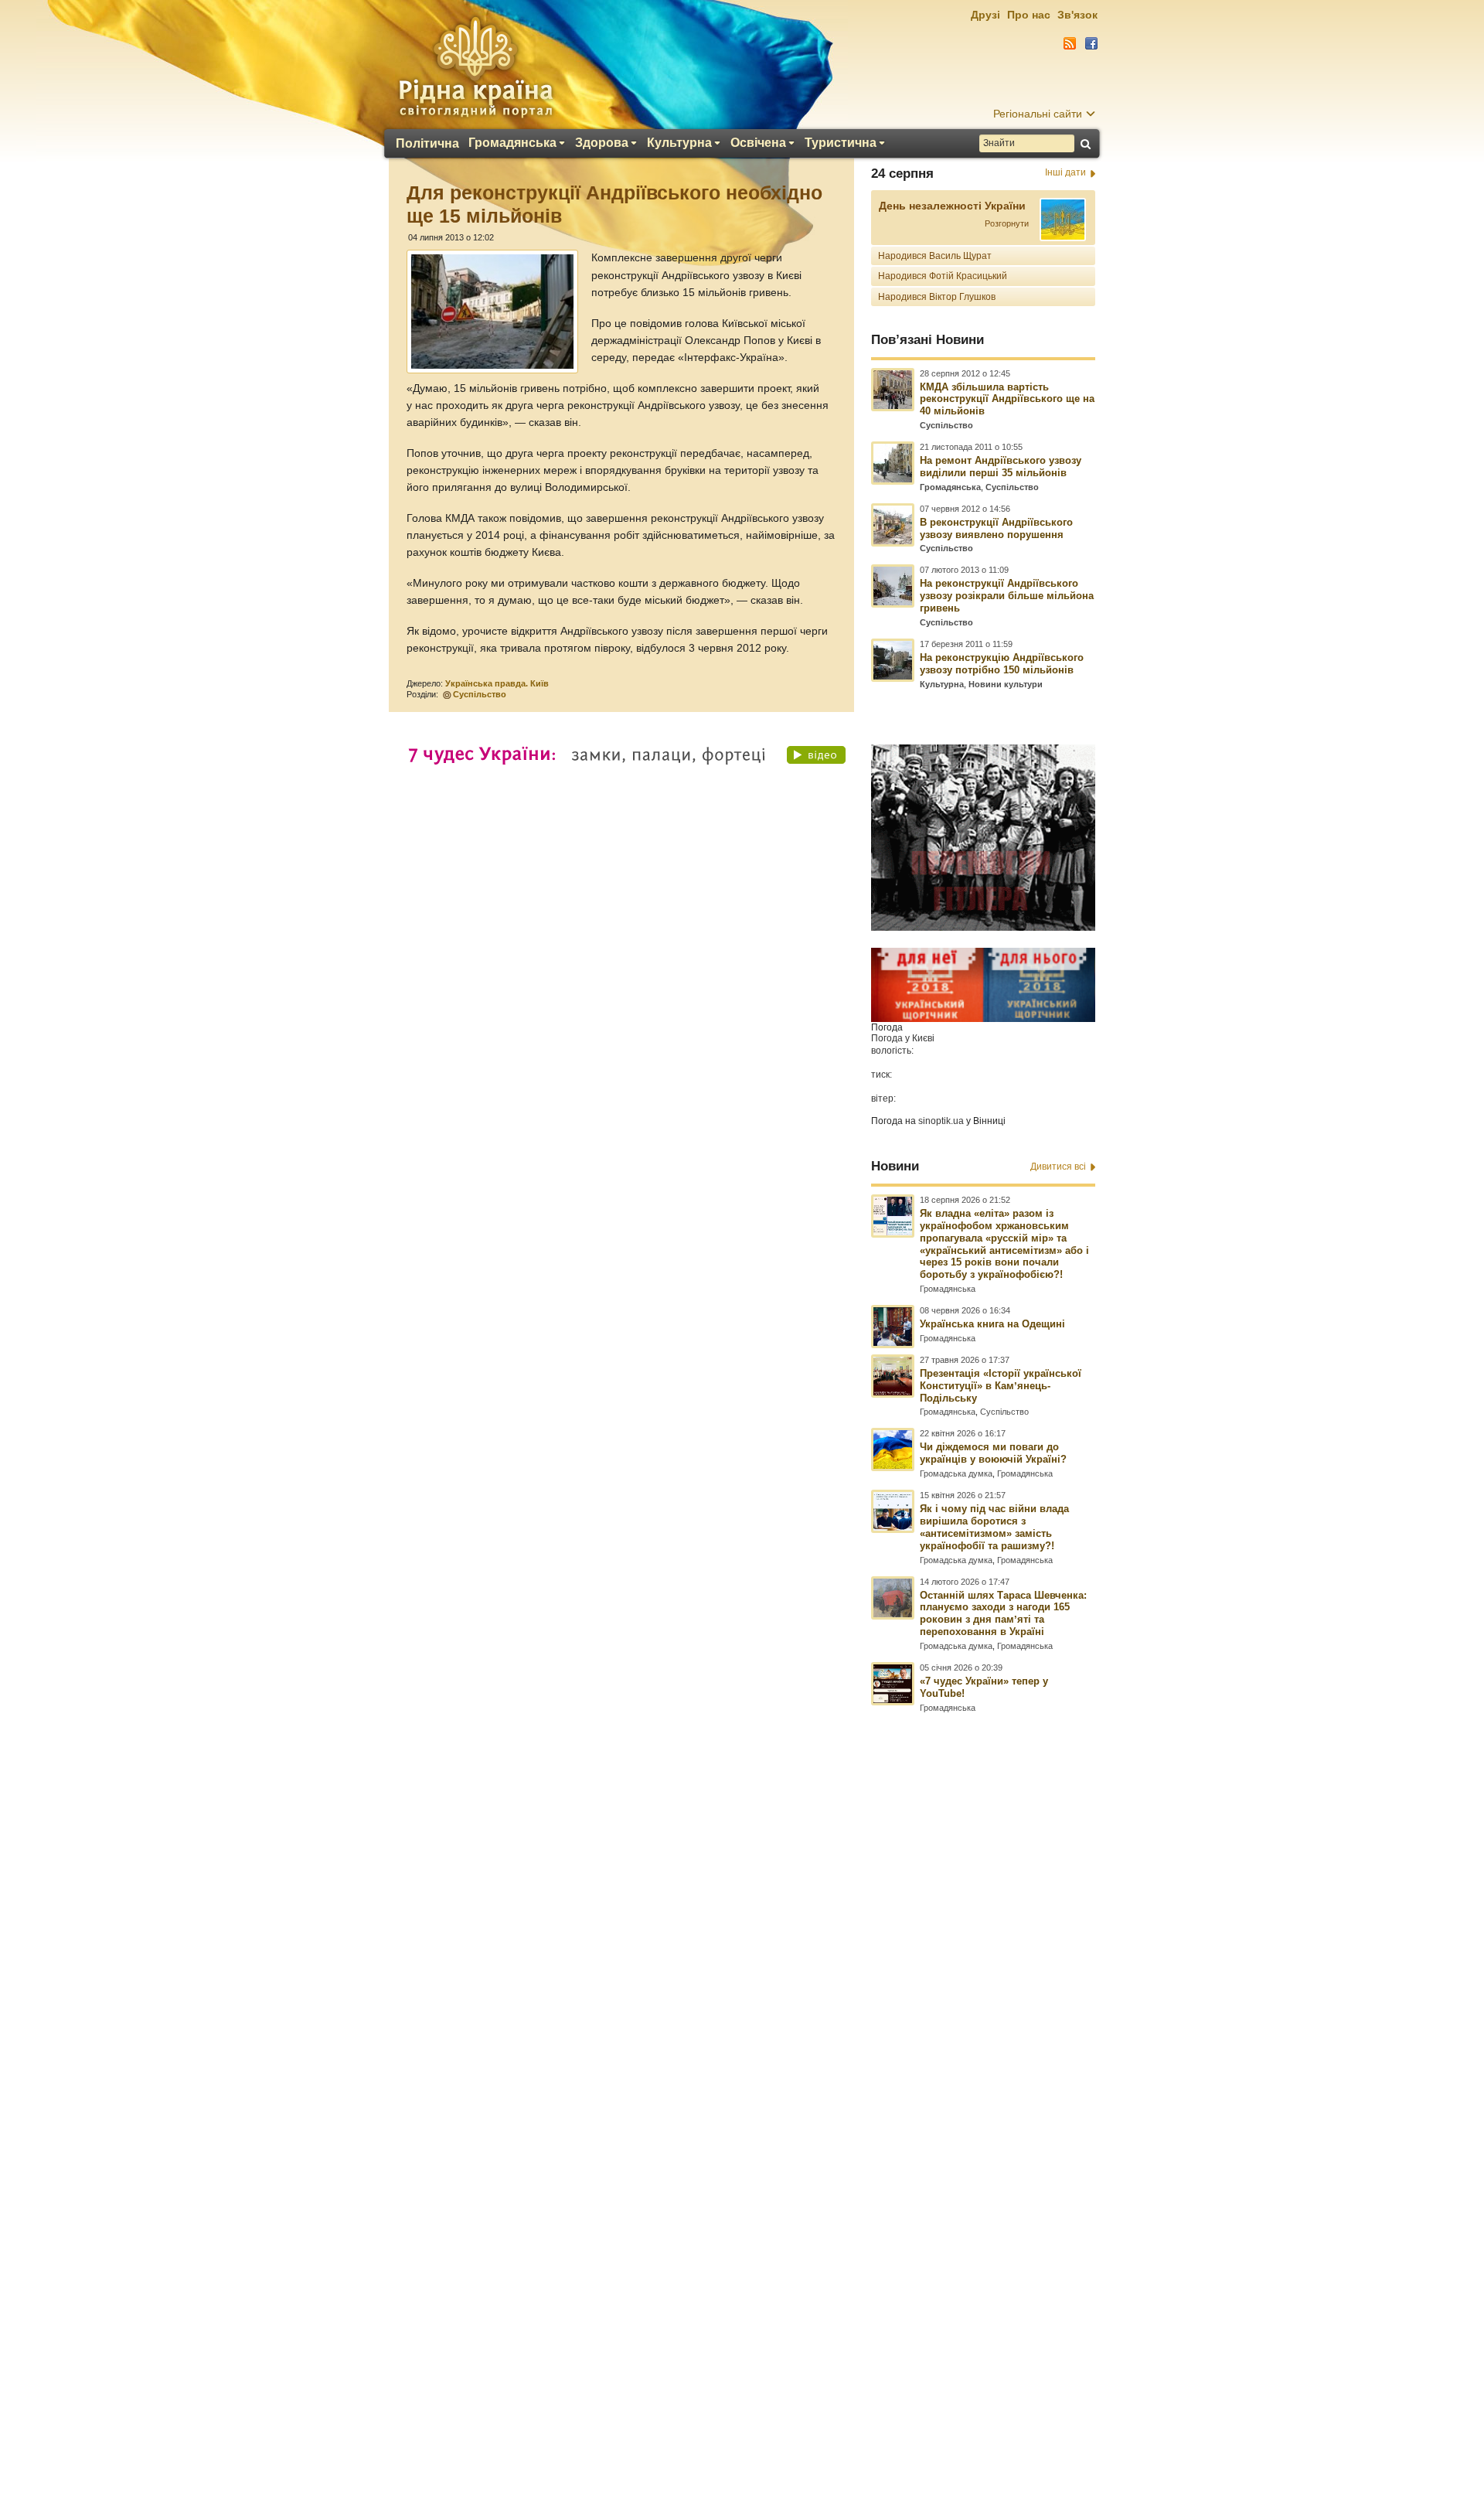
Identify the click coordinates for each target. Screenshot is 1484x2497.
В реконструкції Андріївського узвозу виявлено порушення (996, 528)
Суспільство (480, 694)
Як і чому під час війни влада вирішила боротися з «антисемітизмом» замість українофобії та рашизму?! (994, 1527)
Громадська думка (956, 1473)
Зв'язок (1077, 15)
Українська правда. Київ (497, 683)
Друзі (985, 15)
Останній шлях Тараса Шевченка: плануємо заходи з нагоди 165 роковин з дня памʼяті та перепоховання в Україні (1003, 1614)
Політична (427, 144)
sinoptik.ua (941, 1121)
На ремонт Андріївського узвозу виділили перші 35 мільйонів (1001, 467)
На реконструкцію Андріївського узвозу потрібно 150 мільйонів (1002, 664)
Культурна (679, 143)
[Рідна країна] (475, 66)
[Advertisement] (742, 2076)
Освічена (758, 143)
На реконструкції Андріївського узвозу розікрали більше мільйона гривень (1007, 596)
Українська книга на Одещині (992, 1324)
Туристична (841, 143)
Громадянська (512, 143)
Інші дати (1065, 172)
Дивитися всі (1058, 1167)
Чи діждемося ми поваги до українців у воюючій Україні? (993, 1453)
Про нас (1029, 15)
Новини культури (1006, 684)
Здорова (602, 143)
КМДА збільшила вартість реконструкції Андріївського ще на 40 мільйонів (1007, 399)
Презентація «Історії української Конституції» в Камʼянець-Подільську (1001, 1386)
